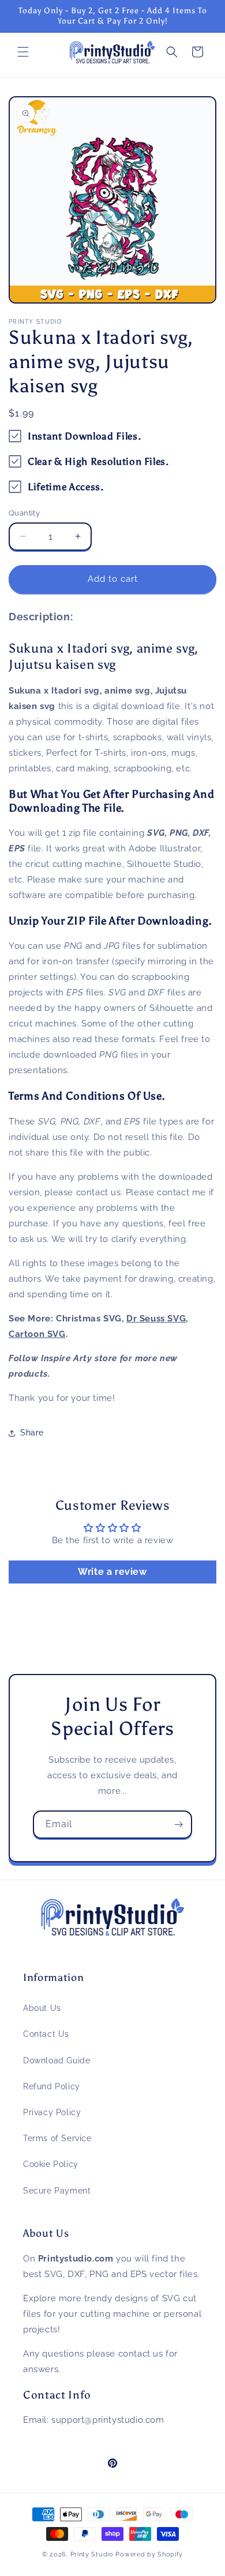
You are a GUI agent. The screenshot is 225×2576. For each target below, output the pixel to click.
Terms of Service (57, 2138)
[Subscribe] (178, 1825)
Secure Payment (57, 2191)
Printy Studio (92, 2554)
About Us (42, 2008)
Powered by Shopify (149, 2554)
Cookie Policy (51, 2164)
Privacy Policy (52, 2112)
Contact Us (46, 2034)
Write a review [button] (112, 1572)
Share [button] (32, 1433)
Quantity (24, 513)
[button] (23, 52)
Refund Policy (52, 2086)
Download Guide (57, 2060)
